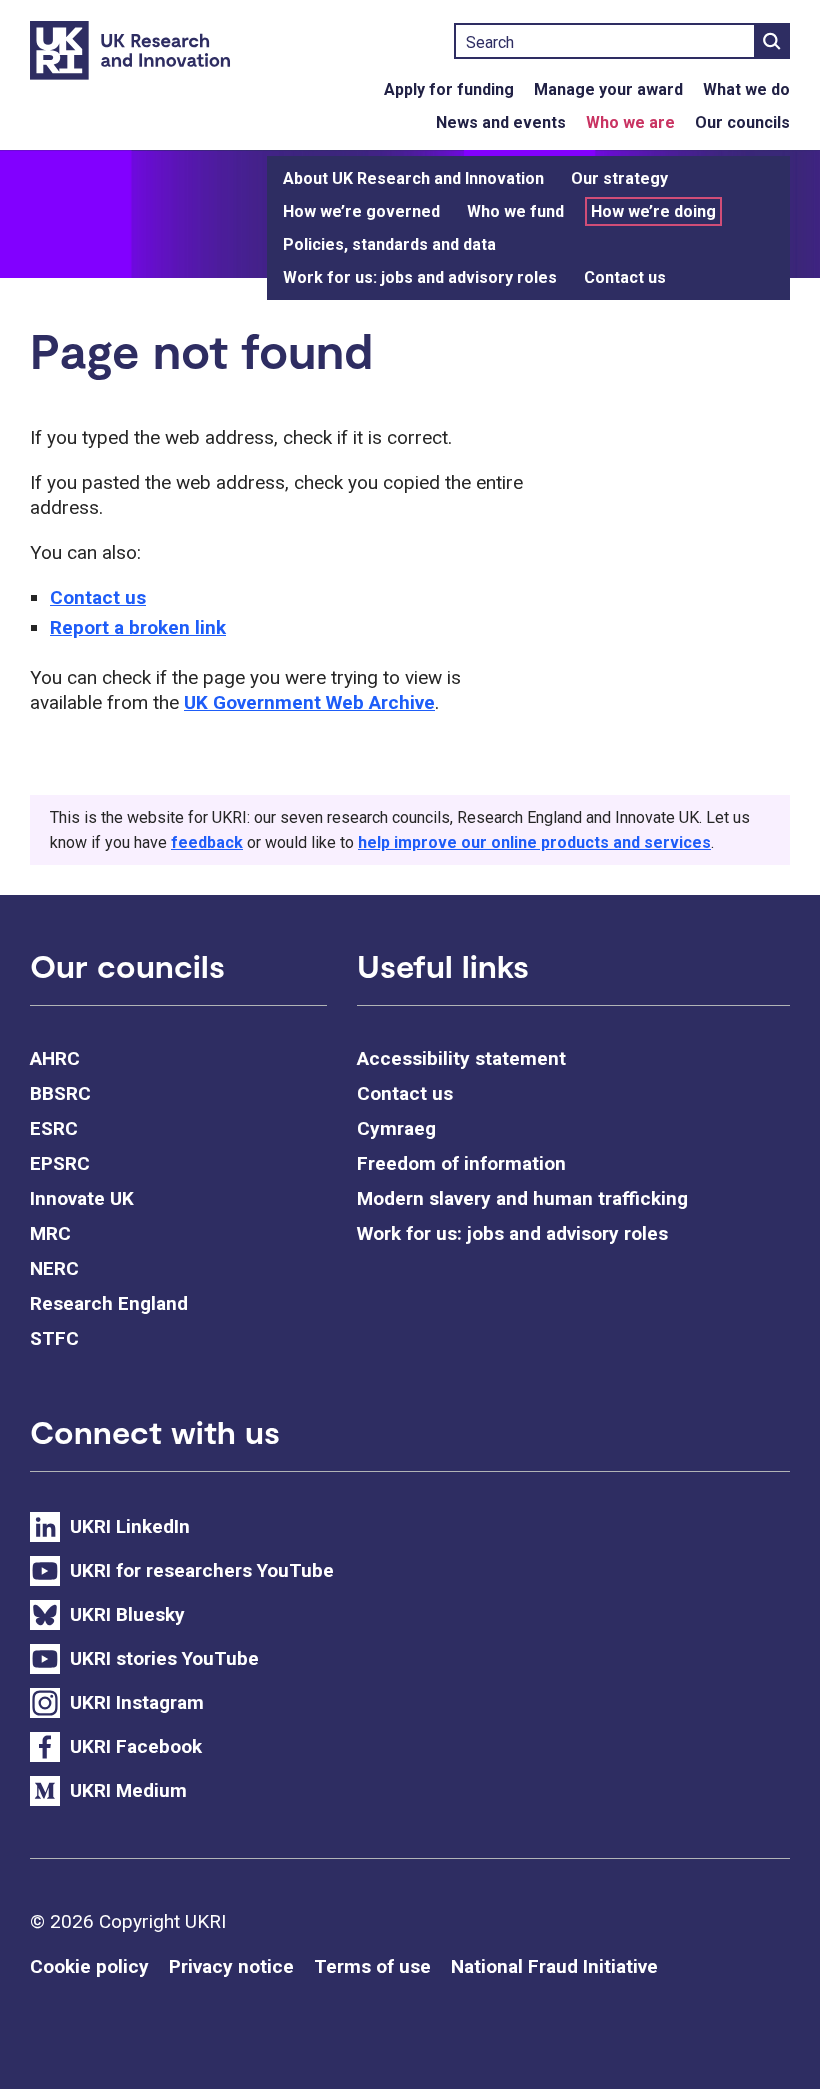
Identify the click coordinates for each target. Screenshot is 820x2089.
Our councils (742, 122)
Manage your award (608, 89)
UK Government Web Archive (309, 702)
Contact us (625, 277)
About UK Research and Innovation (413, 178)
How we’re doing (653, 211)
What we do (746, 89)
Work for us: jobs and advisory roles (420, 277)
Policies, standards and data (389, 244)
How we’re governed (361, 211)
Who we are (630, 122)
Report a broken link (138, 627)
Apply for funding (449, 89)
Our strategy (619, 178)
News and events (501, 122)
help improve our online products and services (534, 842)
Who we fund (515, 211)
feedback (207, 842)
